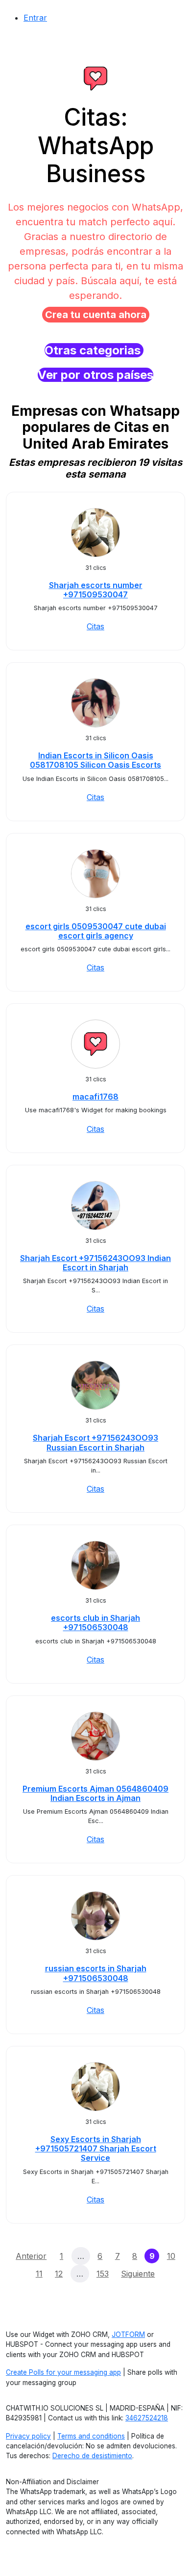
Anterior (31, 2256)
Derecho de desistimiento (92, 2456)
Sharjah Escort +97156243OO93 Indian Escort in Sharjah (95, 1263)
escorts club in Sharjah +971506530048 (95, 1623)
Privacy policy (28, 2436)
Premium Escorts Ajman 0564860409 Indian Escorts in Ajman (95, 1793)
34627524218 (147, 2418)
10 (171, 2256)
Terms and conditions (91, 2436)
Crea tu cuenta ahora (96, 315)
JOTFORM (128, 2334)
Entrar (35, 18)
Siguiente (138, 2274)
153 (103, 2274)
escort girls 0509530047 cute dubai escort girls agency (96, 931)
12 (59, 2274)
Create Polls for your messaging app (63, 2372)
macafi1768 (95, 1097)
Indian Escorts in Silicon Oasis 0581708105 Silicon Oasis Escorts (95, 760)
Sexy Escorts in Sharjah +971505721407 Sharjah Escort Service (96, 2148)
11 (39, 2274)
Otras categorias (94, 350)
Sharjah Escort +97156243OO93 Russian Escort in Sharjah (95, 1442)
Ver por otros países (95, 375)
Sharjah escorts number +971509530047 (96, 590)
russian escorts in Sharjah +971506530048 (96, 1973)
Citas (95, 626)
